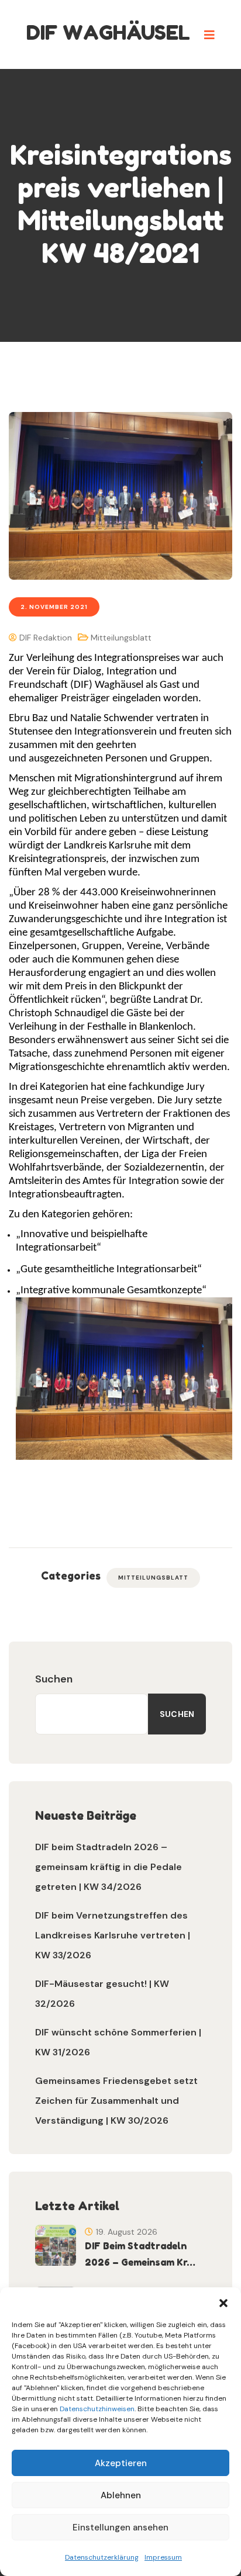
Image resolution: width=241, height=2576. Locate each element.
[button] (223, 2302)
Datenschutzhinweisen (97, 2409)
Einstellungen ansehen (120, 2527)
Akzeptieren (121, 2463)
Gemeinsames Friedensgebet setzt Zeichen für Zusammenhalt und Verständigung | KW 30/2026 (116, 2101)
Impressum (163, 2557)
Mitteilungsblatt (121, 638)
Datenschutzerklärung (102, 2557)
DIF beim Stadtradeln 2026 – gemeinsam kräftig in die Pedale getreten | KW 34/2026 (109, 1867)
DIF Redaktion (44, 638)
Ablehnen (121, 2495)
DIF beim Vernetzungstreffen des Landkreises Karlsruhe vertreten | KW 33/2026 (113, 1935)
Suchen (54, 1679)
